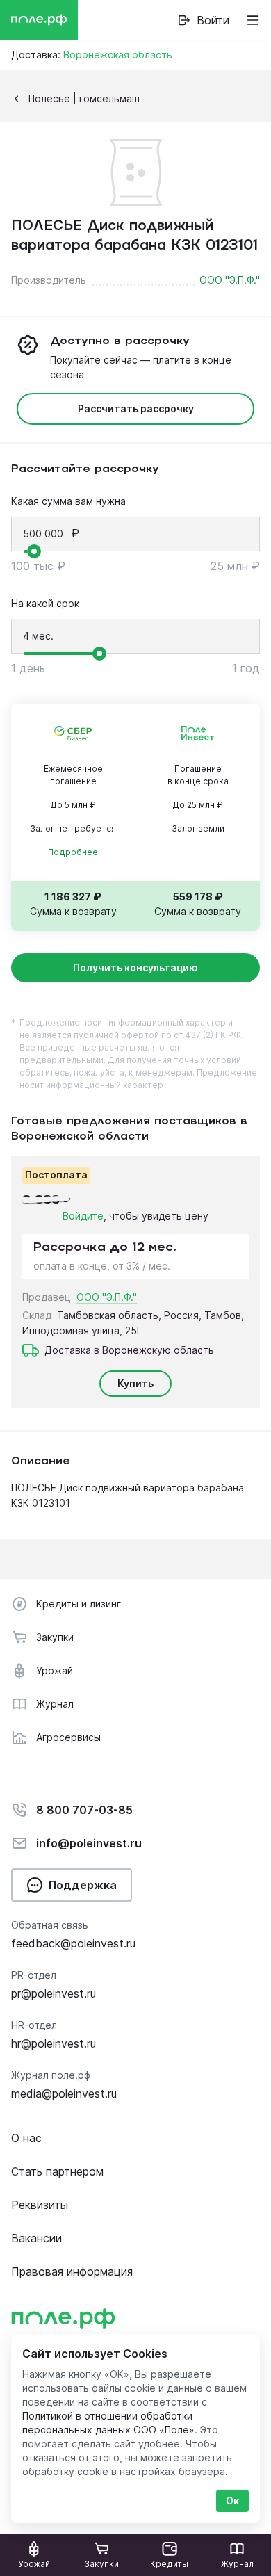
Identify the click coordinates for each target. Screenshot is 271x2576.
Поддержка (83, 1885)
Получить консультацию (135, 967)
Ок (232, 2501)
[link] (203, 20)
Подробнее (73, 852)
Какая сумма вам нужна (68, 501)
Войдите (83, 1216)
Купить (135, 1383)
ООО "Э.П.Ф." (230, 280)
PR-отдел (34, 1975)
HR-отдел (34, 2025)
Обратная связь (50, 1925)
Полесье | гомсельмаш (84, 98)
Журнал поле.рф (51, 2075)
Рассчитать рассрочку (136, 408)
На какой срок (45, 603)
